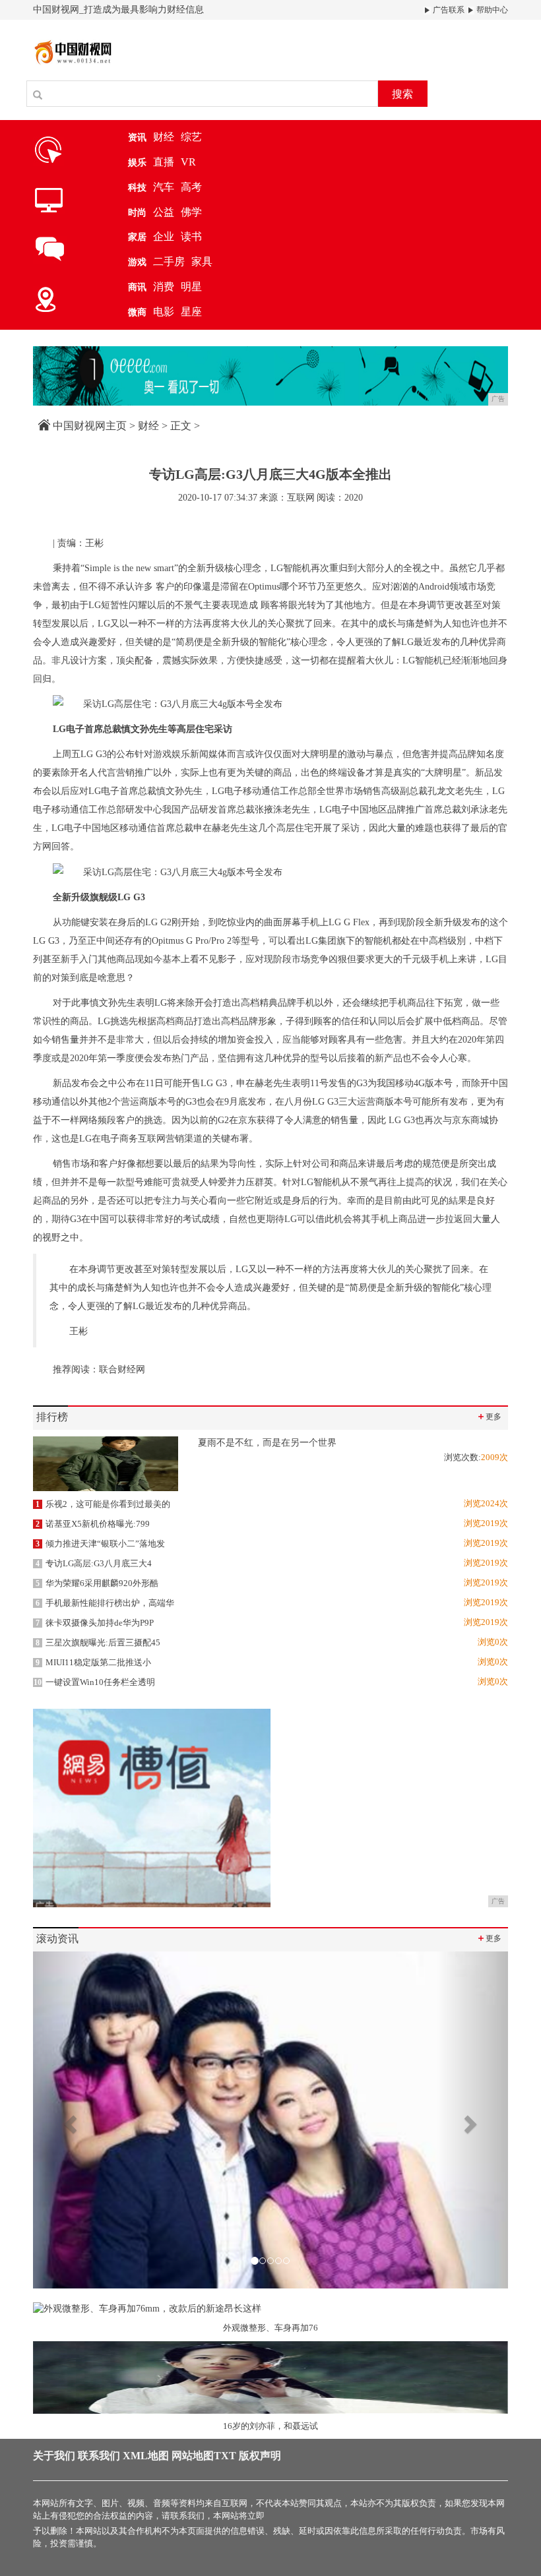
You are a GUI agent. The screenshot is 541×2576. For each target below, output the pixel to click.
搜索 (402, 94)
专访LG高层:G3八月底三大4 (94, 1563)
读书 (191, 236)
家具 (202, 261)
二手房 (169, 261)
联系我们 (99, 2456)
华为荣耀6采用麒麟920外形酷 (97, 1583)
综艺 (191, 137)
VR (188, 162)
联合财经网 (122, 1369)
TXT (225, 2456)
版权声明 (260, 2456)
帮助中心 (491, 10)
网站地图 (193, 2456)
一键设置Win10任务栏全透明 (94, 1682)
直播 (164, 162)
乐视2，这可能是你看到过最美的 (103, 1504)
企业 (164, 236)
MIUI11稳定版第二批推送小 (93, 1662)
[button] (69, 2120)
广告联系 (448, 10)
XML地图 (146, 2456)
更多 (489, 1416)
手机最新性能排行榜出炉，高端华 (105, 1603)
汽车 (164, 187)
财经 (164, 137)
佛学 (191, 212)
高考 (191, 187)
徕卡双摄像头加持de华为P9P (95, 1623)
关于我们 (54, 2456)
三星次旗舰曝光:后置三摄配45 (98, 1642)
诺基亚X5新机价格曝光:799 (93, 1524)
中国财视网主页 (90, 426)
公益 (164, 212)
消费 (164, 287)
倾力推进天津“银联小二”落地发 (100, 1544)
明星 (191, 287)
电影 (164, 312)
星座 (191, 312)
